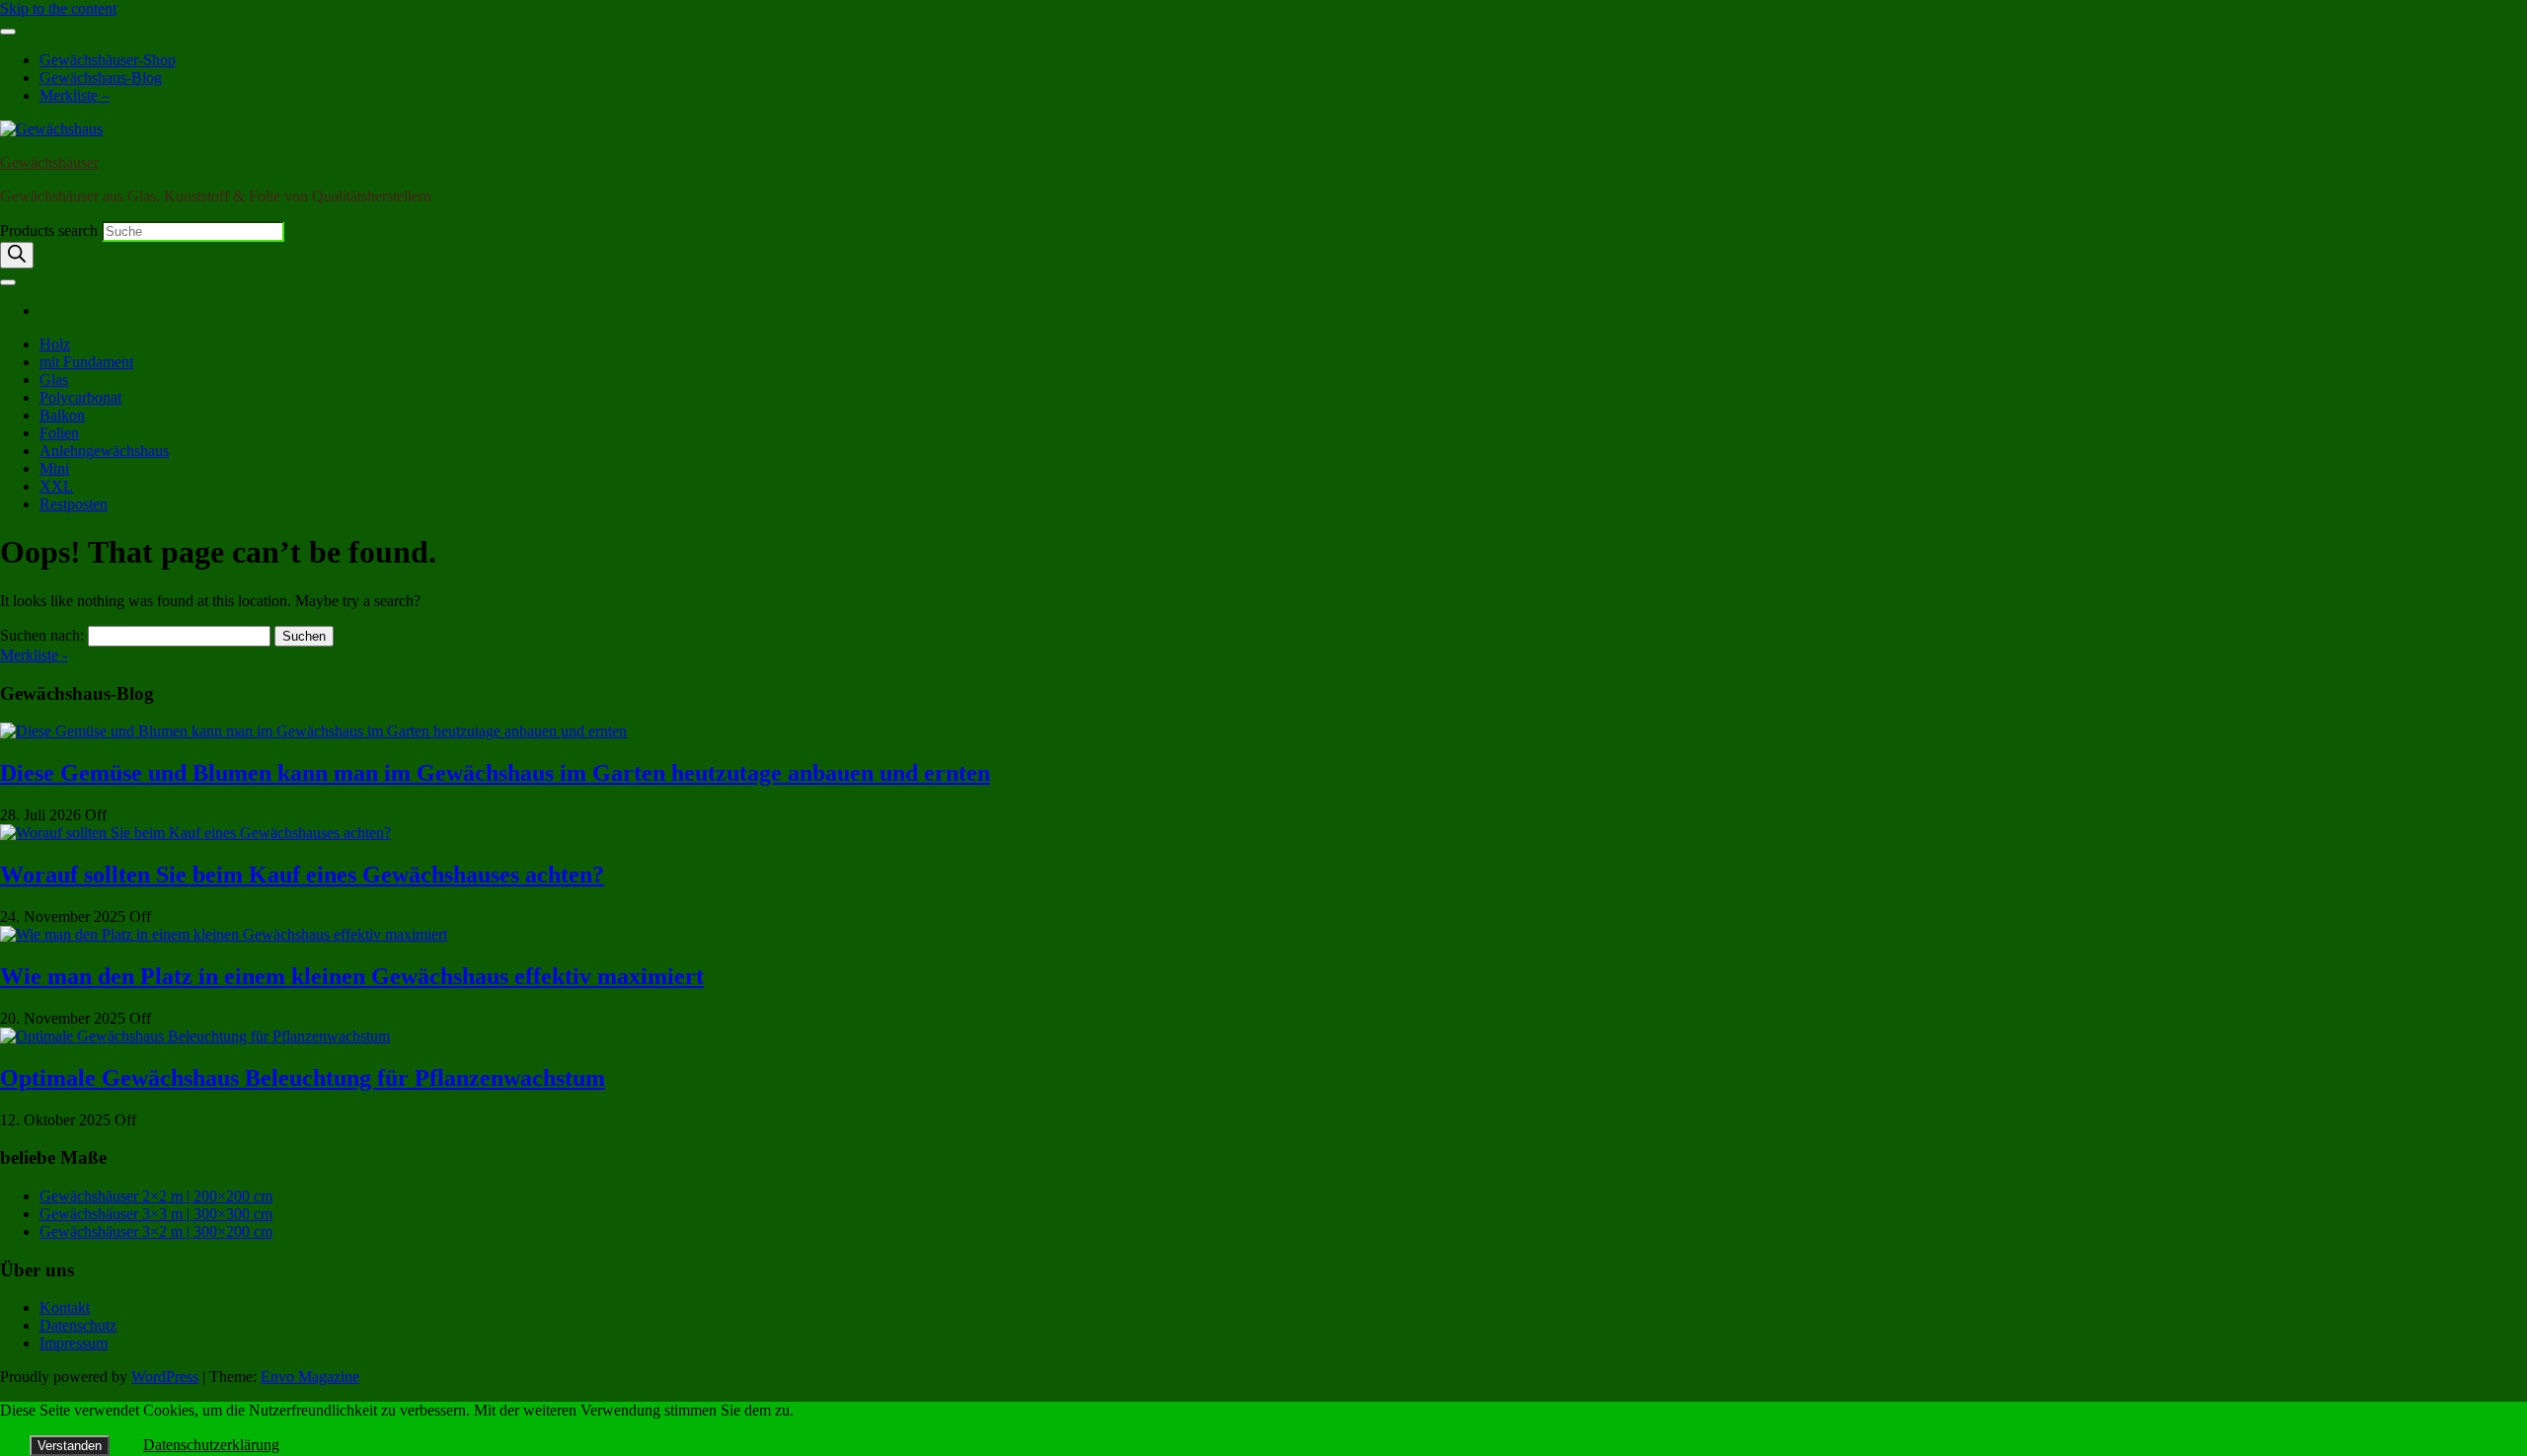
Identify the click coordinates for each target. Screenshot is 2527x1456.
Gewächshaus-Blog (101, 77)
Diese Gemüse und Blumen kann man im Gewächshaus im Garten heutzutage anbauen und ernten (495, 773)
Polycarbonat (80, 397)
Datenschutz (78, 1325)
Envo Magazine (310, 1377)
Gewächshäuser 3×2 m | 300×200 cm (156, 1231)
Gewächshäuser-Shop (108, 60)
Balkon (62, 415)
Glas (54, 380)
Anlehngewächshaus (104, 451)
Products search (51, 230)
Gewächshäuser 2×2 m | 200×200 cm (156, 1196)
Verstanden (70, 1446)
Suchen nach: (42, 635)
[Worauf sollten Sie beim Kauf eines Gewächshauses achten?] (195, 833)
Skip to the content (58, 8)
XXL (56, 486)
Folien (59, 433)
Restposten (74, 504)
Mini (54, 468)
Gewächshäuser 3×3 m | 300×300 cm (156, 1214)
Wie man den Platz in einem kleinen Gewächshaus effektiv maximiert (352, 976)
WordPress (165, 1377)
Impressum (74, 1343)
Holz (55, 344)
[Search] (17, 255)
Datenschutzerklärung (211, 1445)
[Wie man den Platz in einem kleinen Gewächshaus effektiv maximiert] (224, 934)
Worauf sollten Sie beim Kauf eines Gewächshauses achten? (302, 875)
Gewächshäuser (49, 162)
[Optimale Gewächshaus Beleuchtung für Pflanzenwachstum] (195, 1036)
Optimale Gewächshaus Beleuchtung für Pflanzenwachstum (303, 1078)
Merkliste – (75, 95)
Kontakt (65, 1307)
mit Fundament (86, 362)
